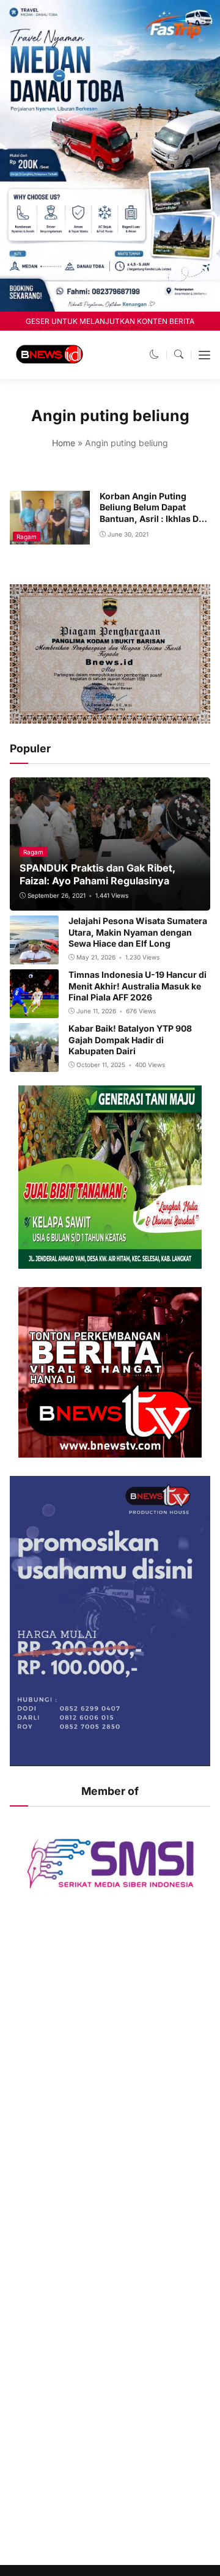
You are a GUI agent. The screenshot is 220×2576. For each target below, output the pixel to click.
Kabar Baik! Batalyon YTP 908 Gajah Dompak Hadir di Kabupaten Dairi (130, 1039)
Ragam (27, 537)
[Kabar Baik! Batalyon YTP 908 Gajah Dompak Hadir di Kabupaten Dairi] (34, 1064)
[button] (154, 354)
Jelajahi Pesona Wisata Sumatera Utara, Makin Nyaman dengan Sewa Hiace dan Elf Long (138, 932)
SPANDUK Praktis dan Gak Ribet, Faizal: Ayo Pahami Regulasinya (97, 874)
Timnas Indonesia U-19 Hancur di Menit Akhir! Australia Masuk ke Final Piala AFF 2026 (137, 985)
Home (64, 443)
